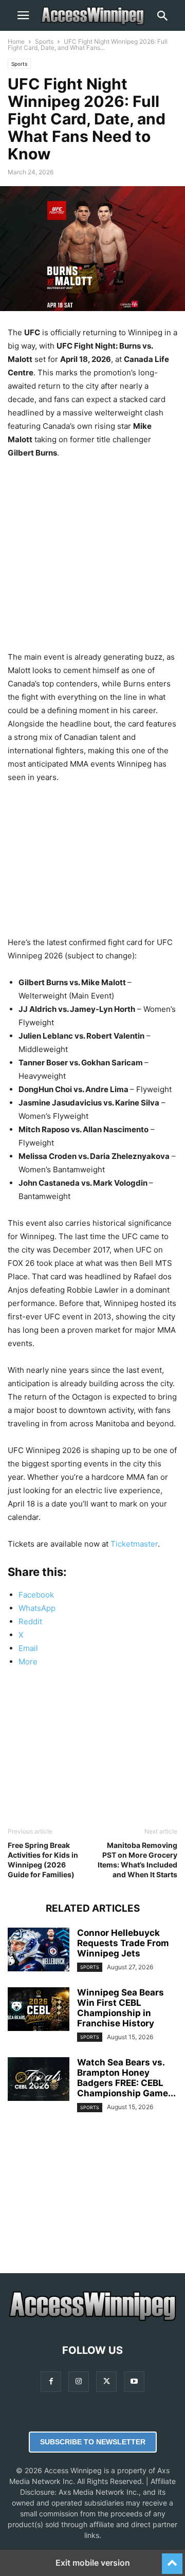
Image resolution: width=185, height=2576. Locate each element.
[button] (23, 15)
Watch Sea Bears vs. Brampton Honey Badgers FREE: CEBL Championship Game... (126, 2078)
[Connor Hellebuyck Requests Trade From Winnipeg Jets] (39, 1951)
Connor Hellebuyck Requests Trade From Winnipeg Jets (123, 1943)
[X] (106, 2381)
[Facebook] (51, 2381)
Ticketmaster (134, 1544)
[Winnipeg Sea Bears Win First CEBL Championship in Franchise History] (39, 2010)
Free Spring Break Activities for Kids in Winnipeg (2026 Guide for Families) (43, 1860)
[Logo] (92, 2319)
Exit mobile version (93, 2563)
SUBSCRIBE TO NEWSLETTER (93, 2442)
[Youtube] (134, 2381)
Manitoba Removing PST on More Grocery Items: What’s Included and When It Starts (137, 1860)
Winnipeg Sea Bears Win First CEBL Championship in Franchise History (121, 2008)
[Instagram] (79, 2381)
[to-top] (172, 2559)
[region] (92, 552)
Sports (44, 41)
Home (16, 41)
